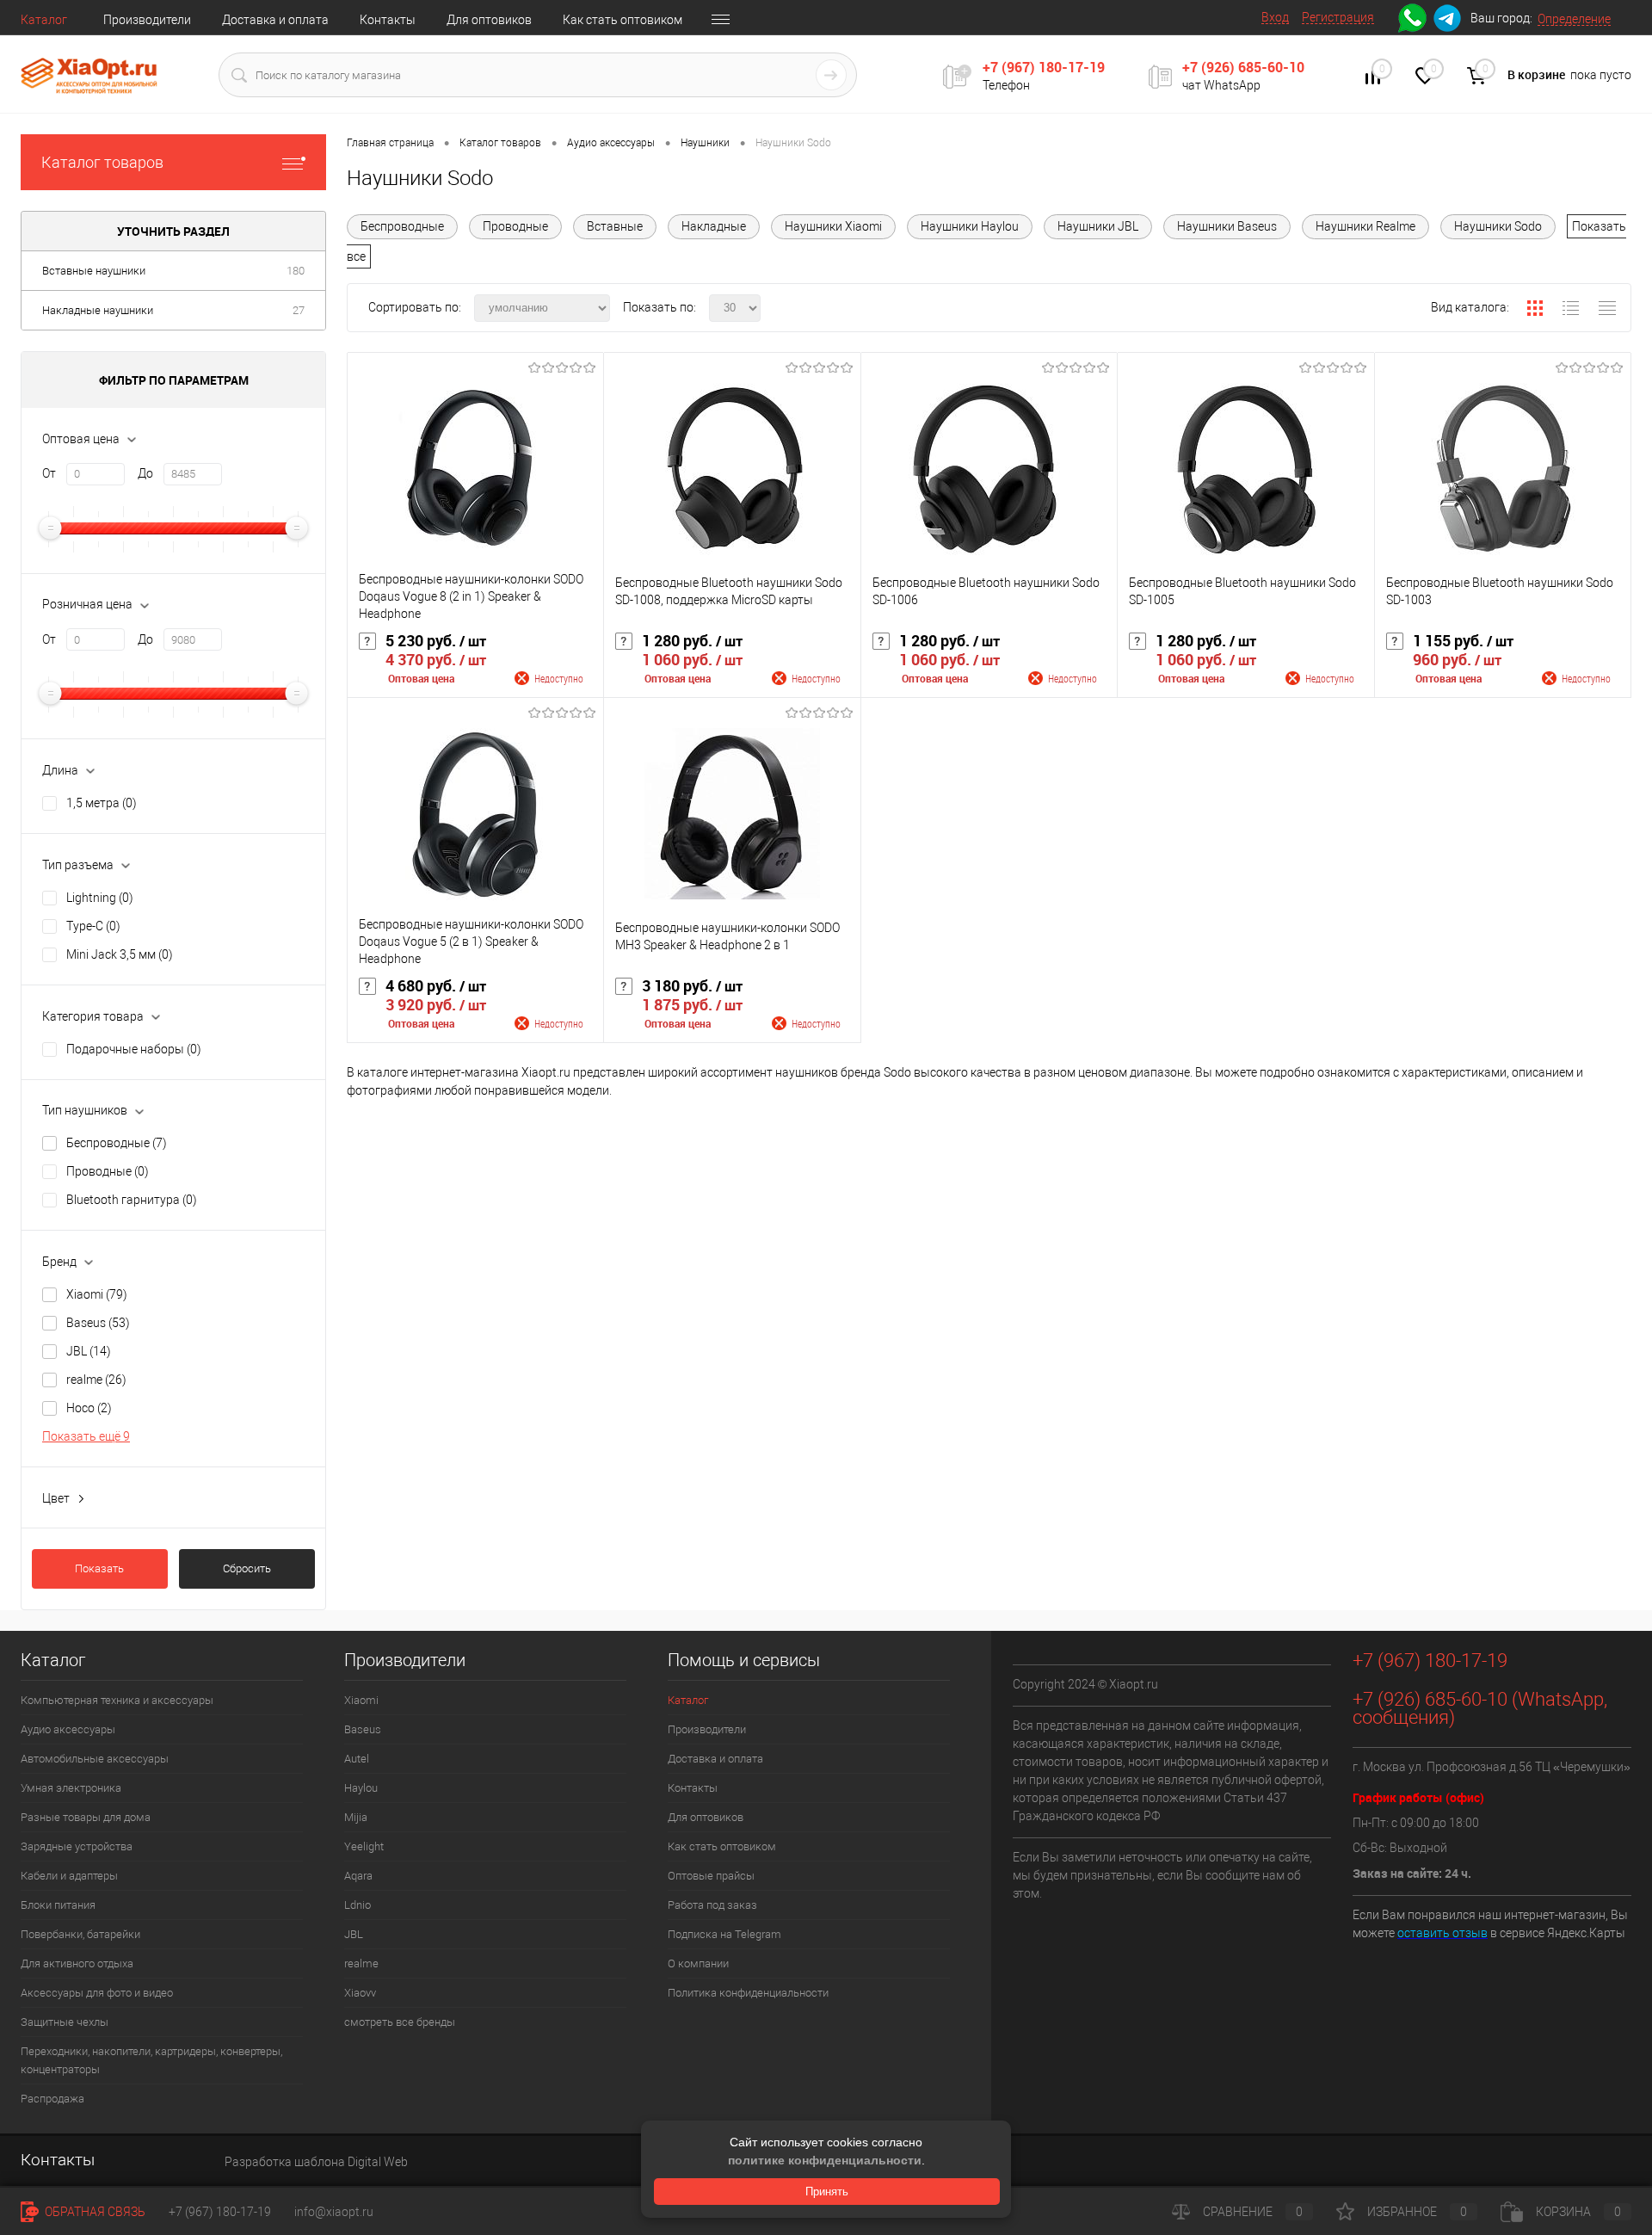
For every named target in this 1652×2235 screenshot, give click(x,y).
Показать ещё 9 (86, 1436)
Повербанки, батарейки (80, 1934)
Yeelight (364, 1846)
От (49, 473)
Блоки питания (58, 1905)
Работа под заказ (712, 1905)
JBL (89, 1351)
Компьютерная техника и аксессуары (117, 1700)
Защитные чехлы (65, 2022)
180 (296, 271)
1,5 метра (102, 803)
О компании (698, 1963)
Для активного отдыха (77, 1963)
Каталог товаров (102, 162)
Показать (99, 1568)
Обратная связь (94, 2212)
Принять (827, 2192)
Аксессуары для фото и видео (97, 1993)
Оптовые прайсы (711, 1876)
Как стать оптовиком (623, 20)
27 (299, 310)
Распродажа (52, 2099)
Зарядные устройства (77, 1846)
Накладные (714, 226)
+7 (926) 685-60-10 (1243, 67)
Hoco (89, 1408)
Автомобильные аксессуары (95, 1759)
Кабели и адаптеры (69, 1876)
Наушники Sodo (1498, 226)
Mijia (356, 1817)
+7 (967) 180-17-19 (1044, 67)
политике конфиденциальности (825, 2160)
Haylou (361, 1788)
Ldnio (358, 1905)
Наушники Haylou (970, 226)
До (145, 473)
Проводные (108, 1171)
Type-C (93, 926)
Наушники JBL (1098, 226)
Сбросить (247, 1568)
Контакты (388, 20)
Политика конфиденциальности (748, 1993)
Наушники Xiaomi (833, 226)
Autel (357, 1759)
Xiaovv (360, 1993)
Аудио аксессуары (68, 1729)
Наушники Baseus (1227, 226)
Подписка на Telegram (724, 1934)
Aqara (358, 1876)
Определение (1574, 19)
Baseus (98, 1323)
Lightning (100, 898)
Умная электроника (71, 1788)
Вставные (615, 226)
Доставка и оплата (275, 20)
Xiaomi (97, 1294)
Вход (1275, 17)
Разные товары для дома (86, 1817)
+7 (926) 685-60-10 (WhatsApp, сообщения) (1480, 1708)
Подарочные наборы (134, 1049)
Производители (147, 20)
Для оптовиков (489, 20)
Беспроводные (117, 1143)
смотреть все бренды (400, 2022)
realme (96, 1380)
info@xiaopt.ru (334, 2212)
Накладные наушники (98, 310)
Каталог (44, 20)
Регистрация (1338, 17)
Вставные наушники (94, 271)
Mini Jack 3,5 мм (120, 954)
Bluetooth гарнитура (132, 1200)
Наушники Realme (1365, 226)
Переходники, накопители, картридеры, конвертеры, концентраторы (151, 2060)
